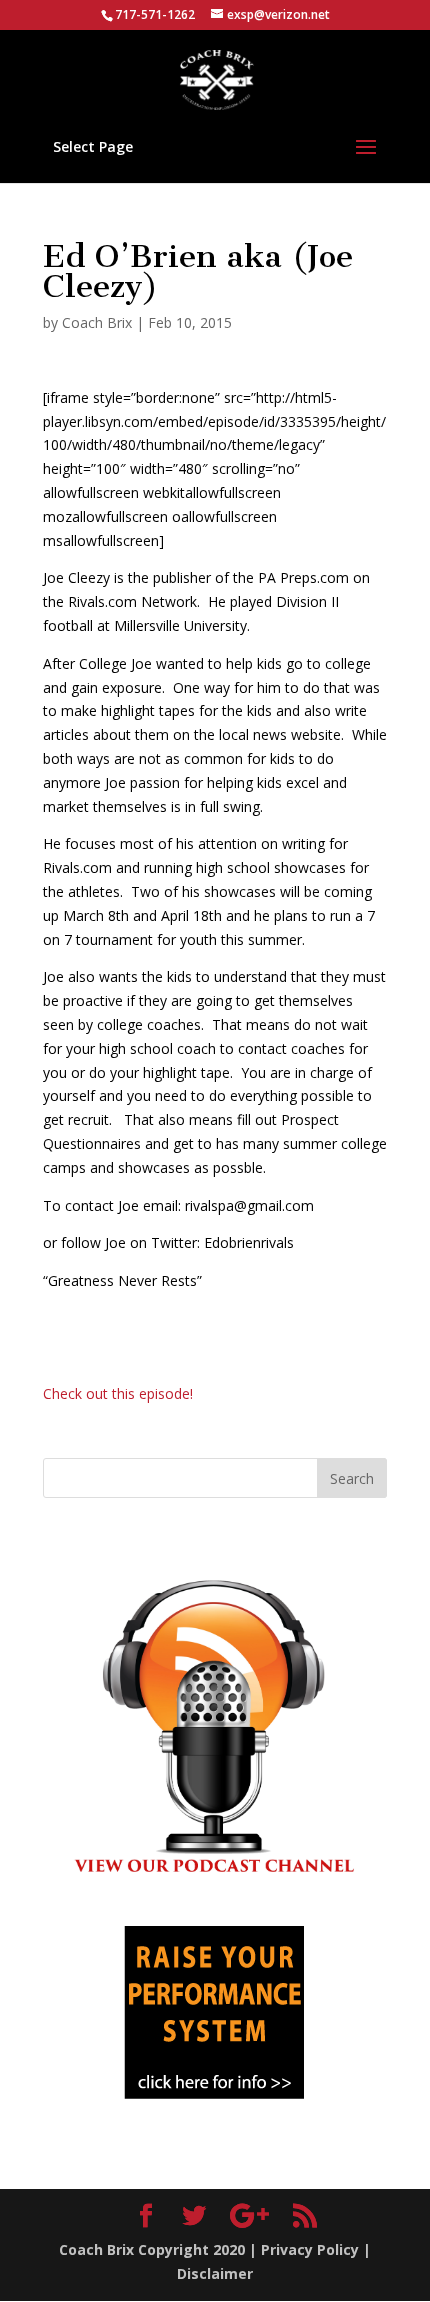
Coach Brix (97, 322)
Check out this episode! (118, 1393)
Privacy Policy (310, 2249)
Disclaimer (215, 2273)
